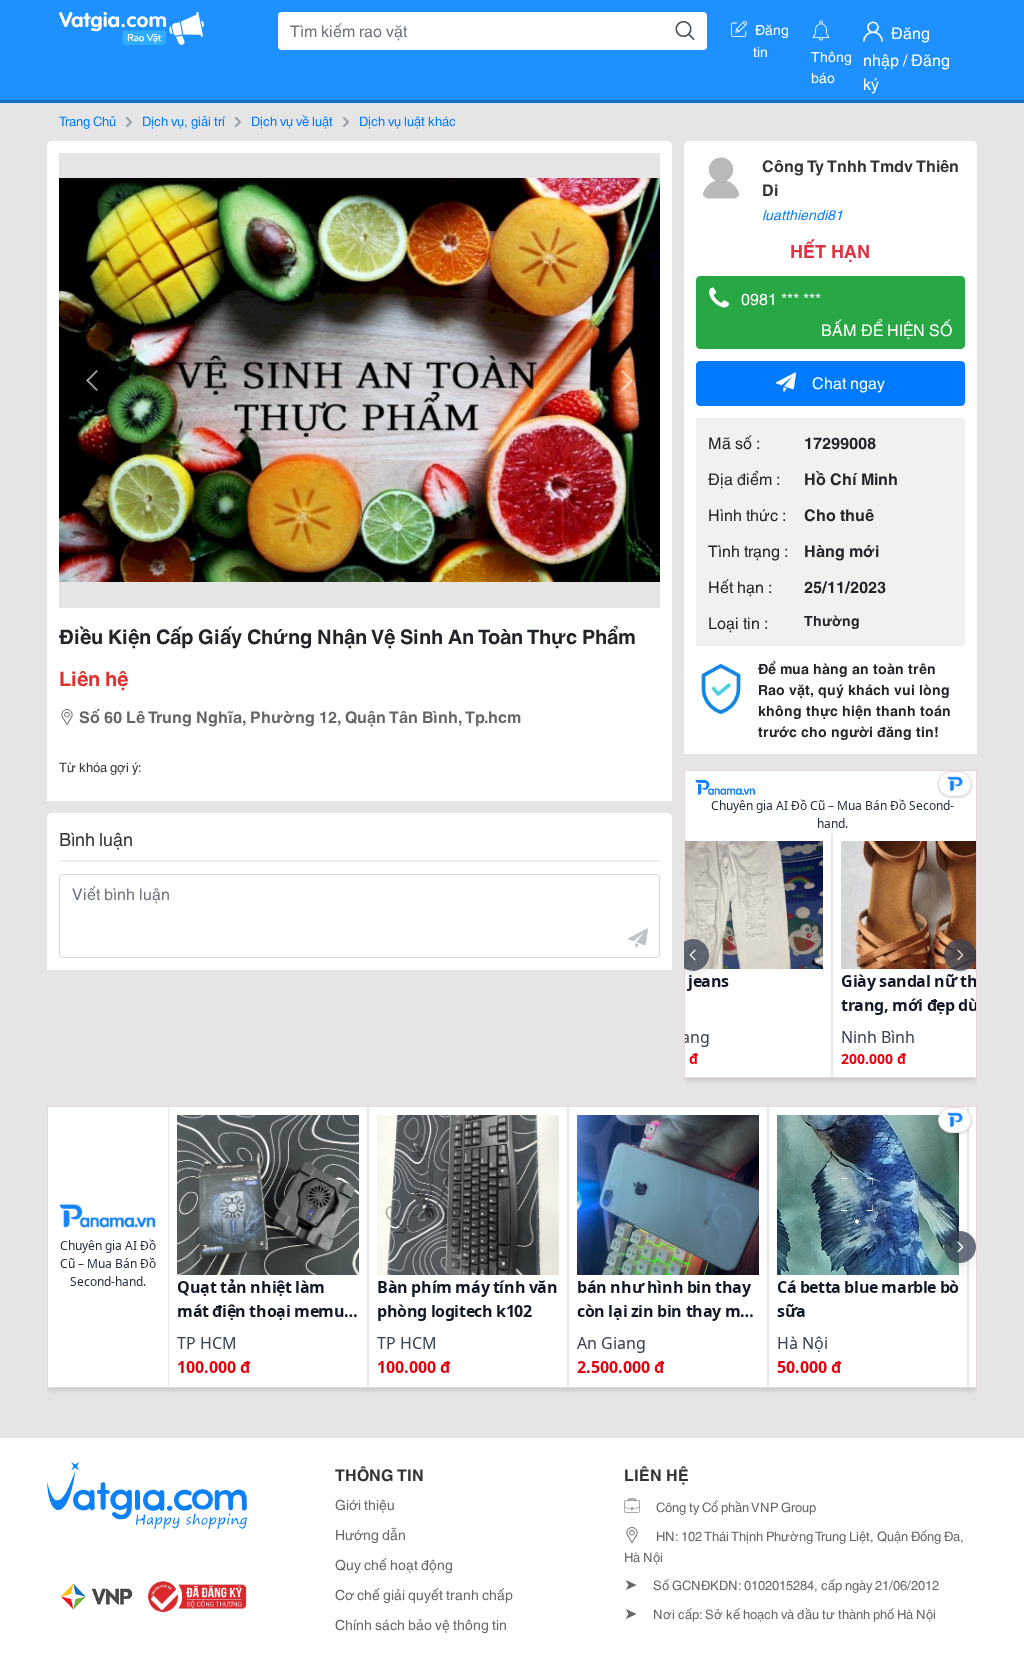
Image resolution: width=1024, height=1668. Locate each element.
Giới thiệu (365, 1504)
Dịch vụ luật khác (407, 120)
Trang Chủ (87, 120)
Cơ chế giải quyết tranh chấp (424, 1594)
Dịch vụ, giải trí (183, 120)
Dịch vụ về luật (292, 120)
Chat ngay (848, 381)
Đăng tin (771, 33)
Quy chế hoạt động (394, 1564)
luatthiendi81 (802, 214)
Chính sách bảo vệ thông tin (421, 1624)
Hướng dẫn (370, 1534)
